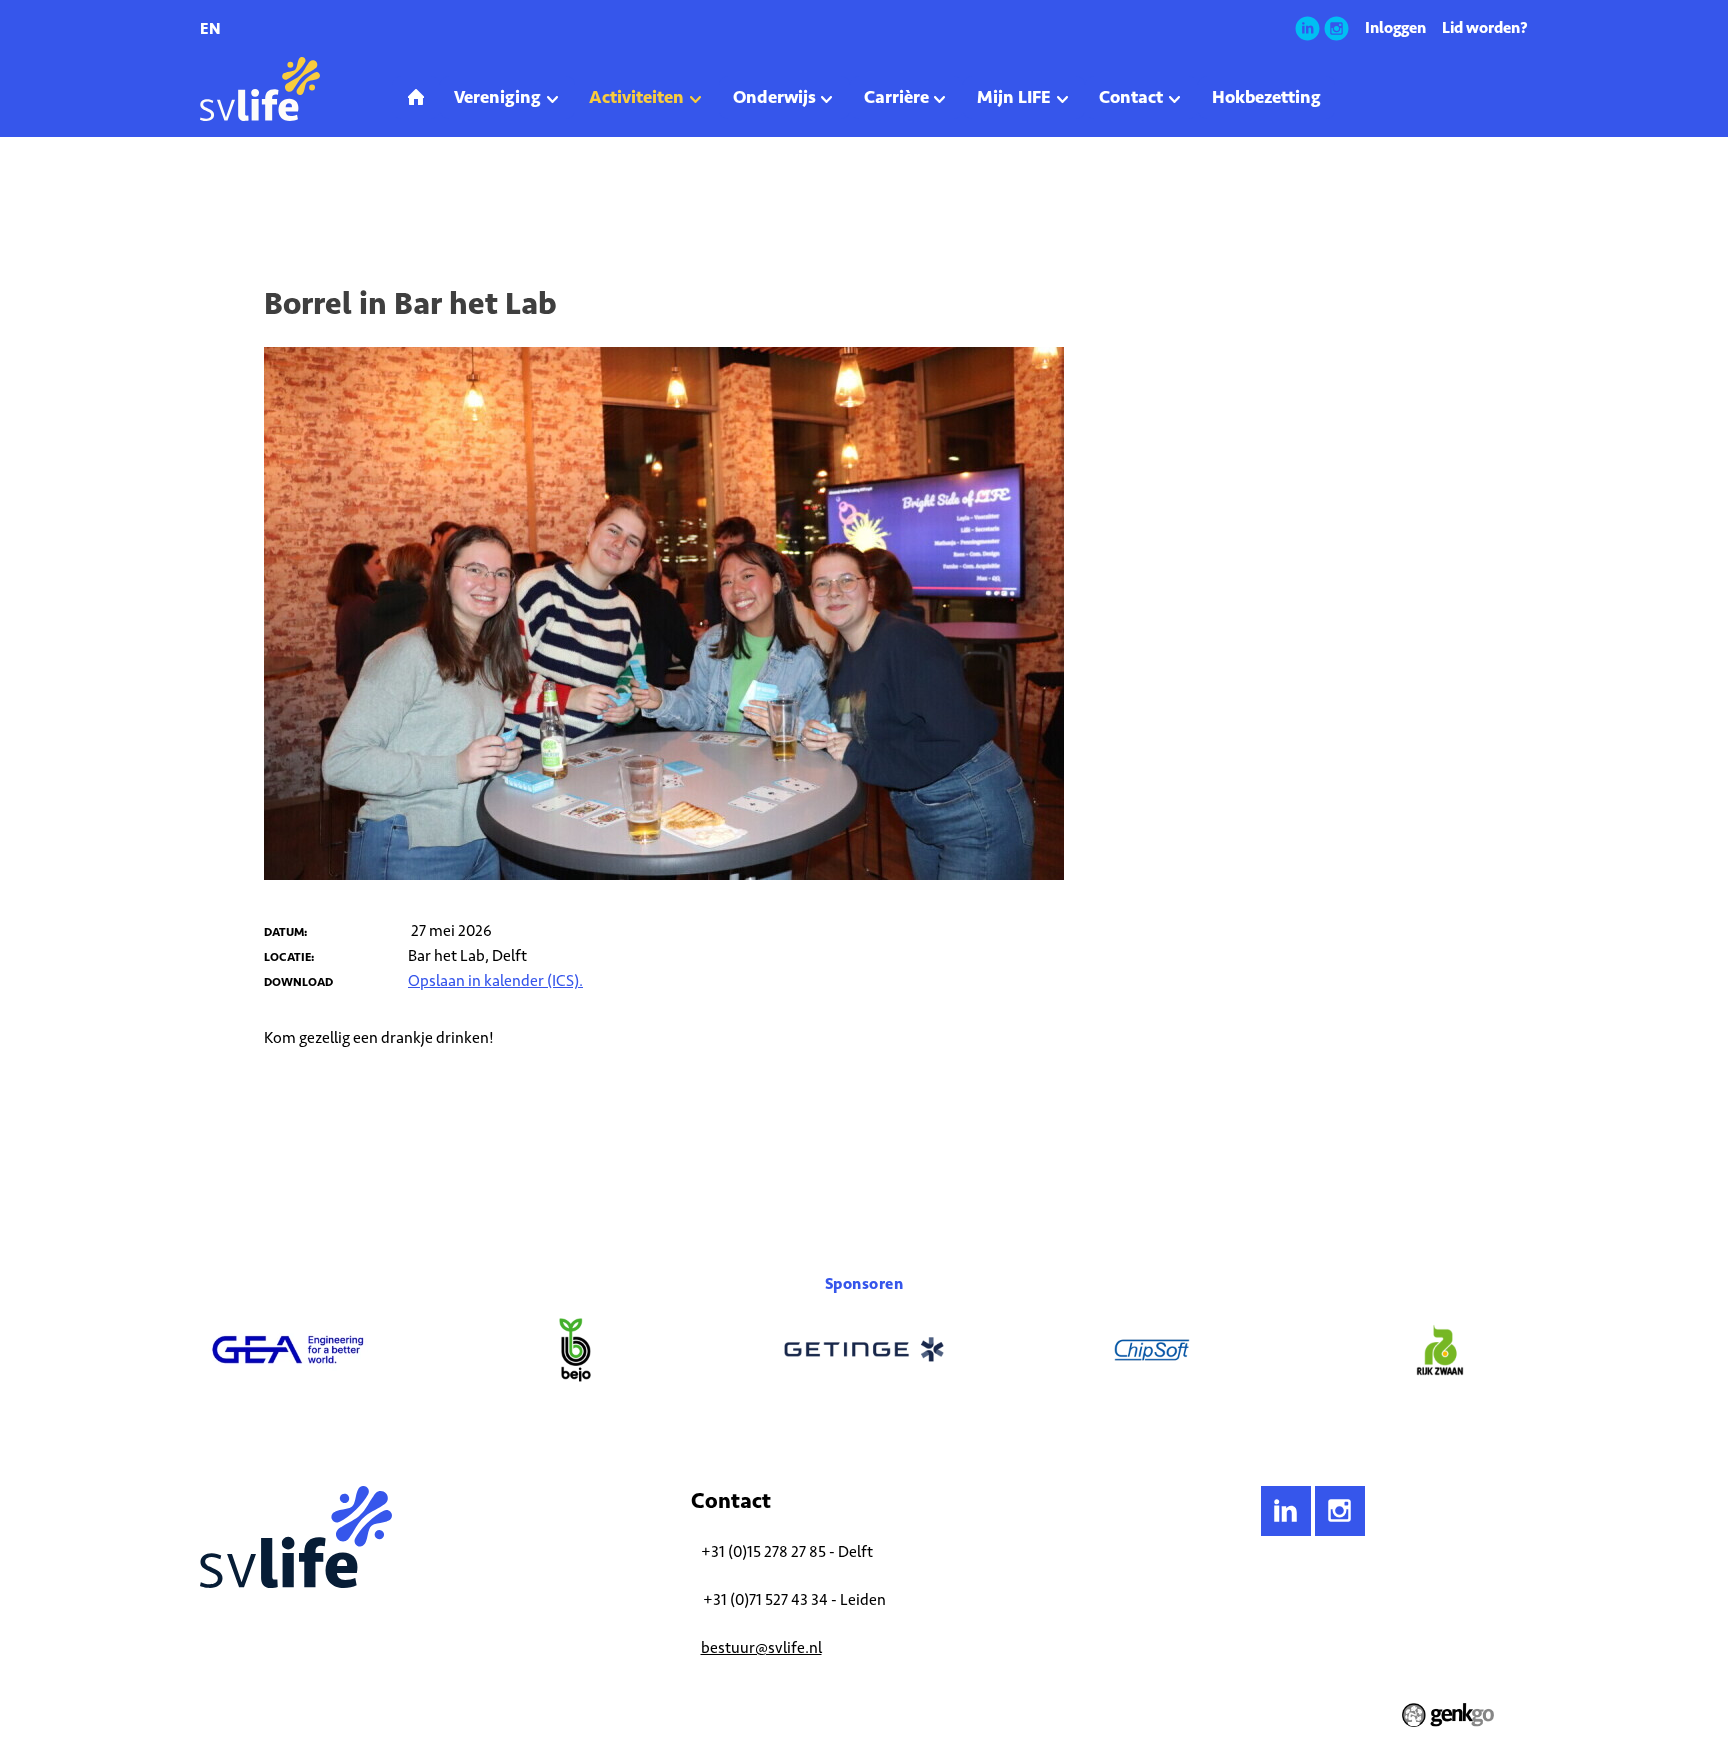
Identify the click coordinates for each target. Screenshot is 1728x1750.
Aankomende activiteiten (397, 194)
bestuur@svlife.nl (761, 1647)
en (210, 28)
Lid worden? (1485, 27)
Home (215, 194)
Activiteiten (281, 194)
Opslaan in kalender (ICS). (495, 980)
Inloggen (1395, 27)
